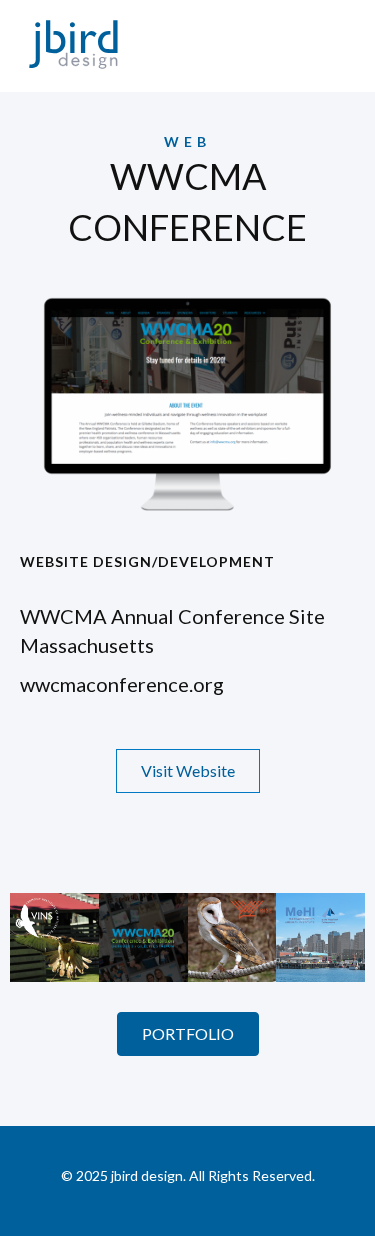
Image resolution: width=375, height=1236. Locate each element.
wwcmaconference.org (122, 684)
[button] (188, 771)
